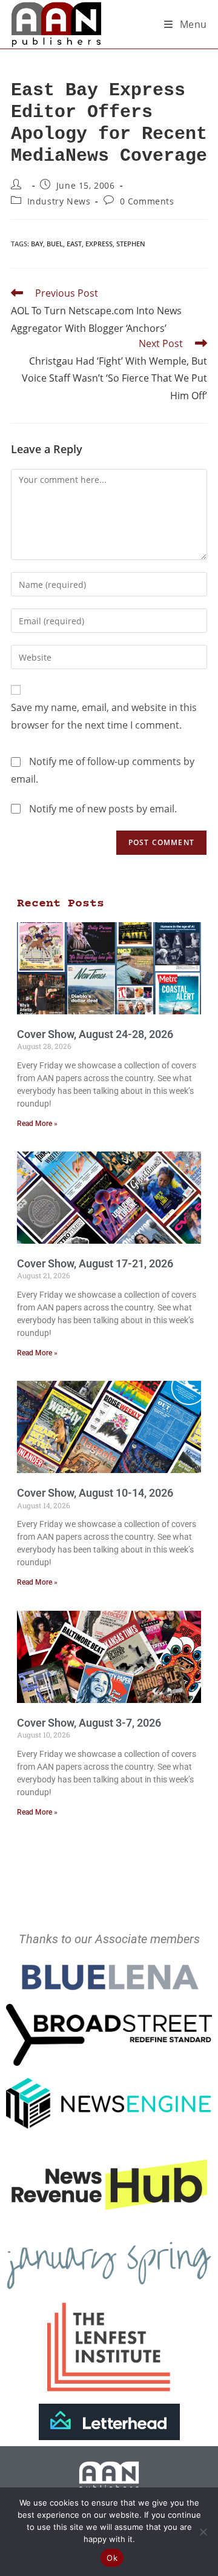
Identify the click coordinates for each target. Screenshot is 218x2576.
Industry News (59, 201)
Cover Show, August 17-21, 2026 (95, 1263)
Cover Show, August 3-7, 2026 (89, 1723)
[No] (203, 2532)
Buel (55, 244)
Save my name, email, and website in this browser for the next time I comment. (104, 716)
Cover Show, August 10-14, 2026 (95, 1493)
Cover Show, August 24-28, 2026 (95, 1034)
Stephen (131, 244)
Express (99, 244)
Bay (37, 244)
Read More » (37, 1124)
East (74, 244)
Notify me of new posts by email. (103, 809)
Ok (112, 2558)
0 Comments (147, 201)
